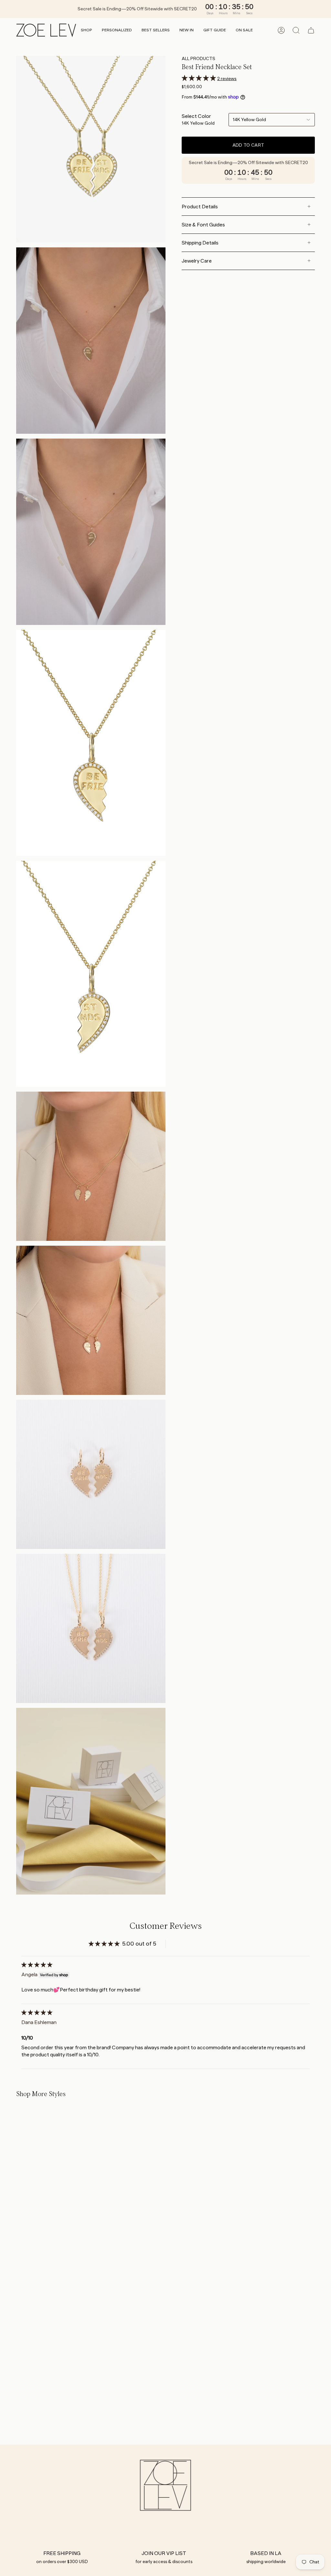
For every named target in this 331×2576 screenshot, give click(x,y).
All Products (198, 58)
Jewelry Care (197, 261)
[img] (37, 1965)
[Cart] (311, 30)
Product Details (200, 207)
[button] (86, 31)
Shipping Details (200, 243)
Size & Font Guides (203, 225)
